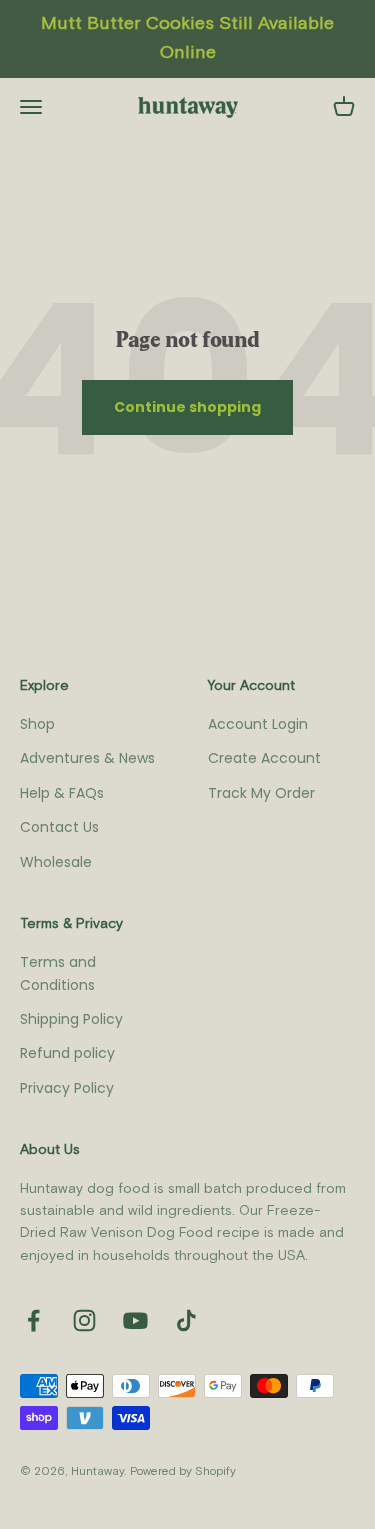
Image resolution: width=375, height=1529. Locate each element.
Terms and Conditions (58, 973)
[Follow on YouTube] (135, 1320)
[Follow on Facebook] (33, 1320)
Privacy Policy (67, 1088)
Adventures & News (87, 758)
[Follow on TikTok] (186, 1320)
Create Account (264, 758)
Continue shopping (187, 407)
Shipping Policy (71, 1019)
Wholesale (56, 862)
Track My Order (261, 793)
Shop (37, 724)
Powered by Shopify (183, 1471)
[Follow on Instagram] (84, 1320)
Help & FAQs (62, 793)
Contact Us (59, 827)
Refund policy (67, 1053)
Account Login (258, 724)
